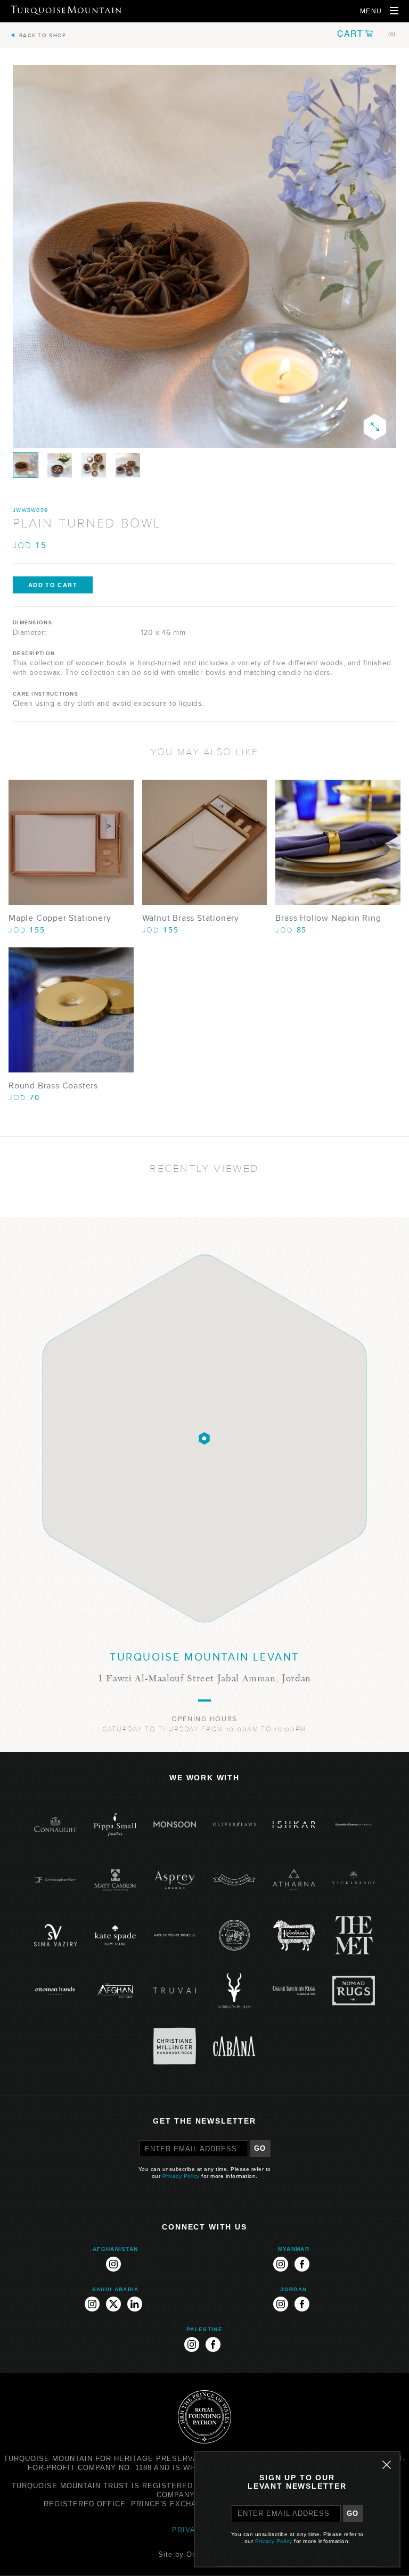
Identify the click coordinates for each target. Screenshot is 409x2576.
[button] (366, 34)
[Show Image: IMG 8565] (60, 465)
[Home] (66, 10)
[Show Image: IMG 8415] (26, 465)
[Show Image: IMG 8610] (128, 465)
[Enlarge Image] (375, 427)
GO (260, 2148)
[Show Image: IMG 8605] (94, 465)
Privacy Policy (181, 2176)
